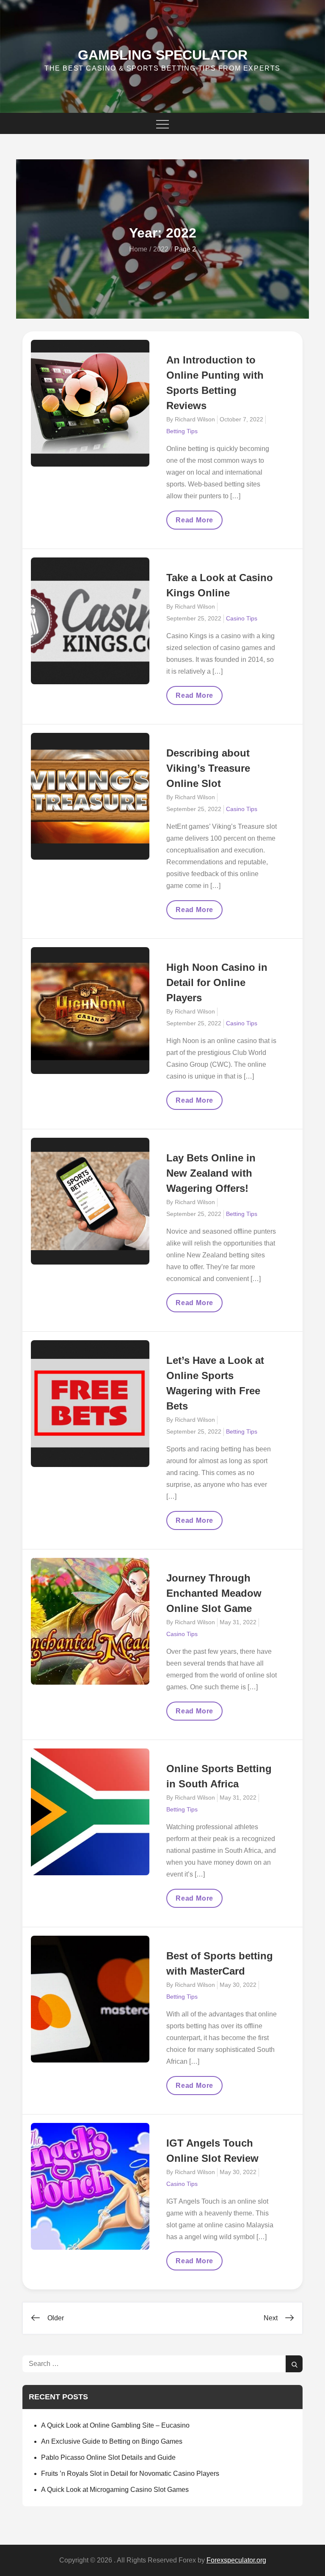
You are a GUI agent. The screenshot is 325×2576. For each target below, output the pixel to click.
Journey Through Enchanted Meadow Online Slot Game (214, 1593)
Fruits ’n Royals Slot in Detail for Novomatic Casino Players (130, 2474)
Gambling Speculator (163, 55)
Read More (197, 523)
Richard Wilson (195, 419)
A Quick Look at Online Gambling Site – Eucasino (115, 2425)
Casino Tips (242, 618)
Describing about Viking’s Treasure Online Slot (208, 768)
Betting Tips (182, 431)
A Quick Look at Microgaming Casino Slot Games (115, 2490)
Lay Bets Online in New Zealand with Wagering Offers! (211, 1173)
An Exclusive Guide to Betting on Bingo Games (112, 2441)
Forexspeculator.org (236, 2560)
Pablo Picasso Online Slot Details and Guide (108, 2457)
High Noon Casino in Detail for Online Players (217, 982)
